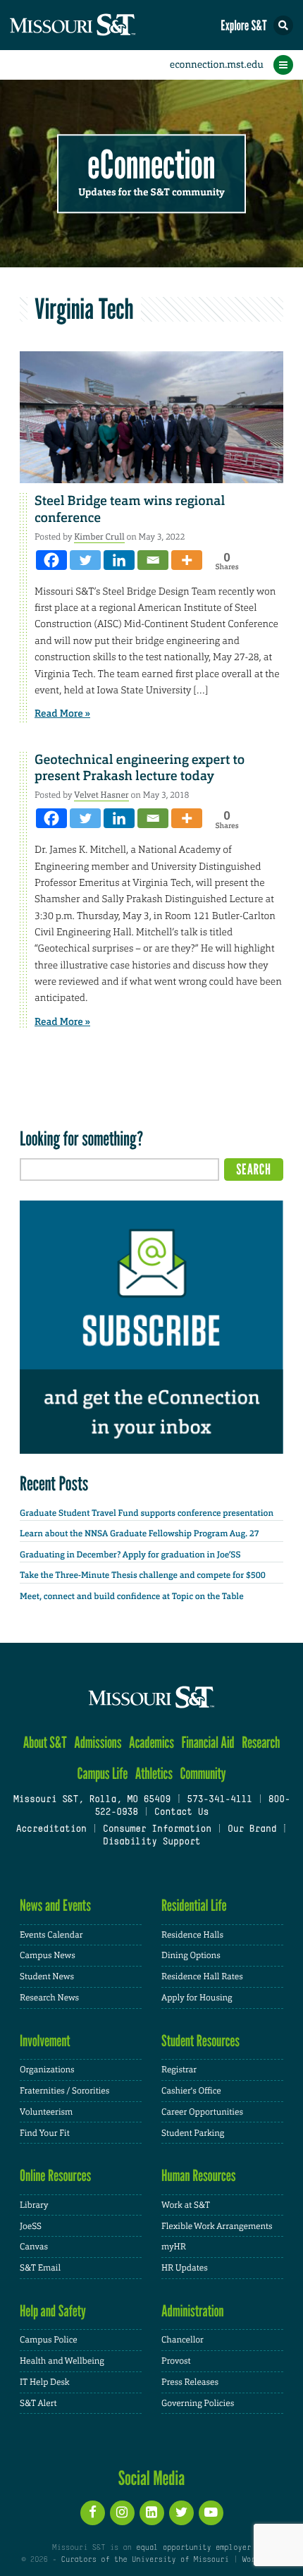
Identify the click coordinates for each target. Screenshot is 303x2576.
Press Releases (190, 2382)
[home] (99, 25)
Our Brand (252, 1830)
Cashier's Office (191, 2091)
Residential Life (194, 1906)
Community (203, 1774)
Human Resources (199, 2176)
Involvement (45, 2041)
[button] (283, 25)
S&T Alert (38, 2403)
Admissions (98, 1743)
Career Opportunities (202, 2112)
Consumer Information (157, 1830)
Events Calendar (51, 1935)
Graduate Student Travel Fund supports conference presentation (147, 1513)
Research (261, 1743)
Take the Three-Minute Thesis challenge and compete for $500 (143, 1575)
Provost (176, 2361)
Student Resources (200, 2041)
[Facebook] (51, 560)
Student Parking (193, 2133)
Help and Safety (53, 2311)
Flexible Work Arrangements (217, 2226)
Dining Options (191, 1955)
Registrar (179, 2070)
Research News (49, 1998)
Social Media (152, 2478)
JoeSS (31, 2226)
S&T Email (40, 2268)
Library (34, 2205)
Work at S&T (186, 2205)
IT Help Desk (45, 2382)
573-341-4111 (219, 1800)
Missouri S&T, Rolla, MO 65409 (92, 1800)
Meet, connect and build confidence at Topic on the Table (132, 1596)
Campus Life (102, 1774)
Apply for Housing (197, 1998)
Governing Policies (198, 2403)
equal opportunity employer (193, 2548)
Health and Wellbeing (62, 2361)
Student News (47, 1976)
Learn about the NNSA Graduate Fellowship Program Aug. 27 (140, 1533)
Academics (151, 1743)
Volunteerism (46, 2112)
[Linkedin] (119, 560)
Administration (193, 2311)
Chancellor (183, 2340)
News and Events (55, 1906)
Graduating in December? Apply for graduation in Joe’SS (130, 1555)
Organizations (47, 2070)
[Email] (153, 560)
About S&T (45, 1743)
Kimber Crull (99, 537)
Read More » (62, 714)
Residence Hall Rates (202, 1976)
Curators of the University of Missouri (145, 2560)
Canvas (34, 2247)
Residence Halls (192, 1935)
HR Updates (185, 2268)
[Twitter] (85, 560)
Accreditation (51, 1830)
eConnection (152, 165)
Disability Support (152, 1842)
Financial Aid (208, 1743)
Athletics (154, 1774)
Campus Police (49, 2340)
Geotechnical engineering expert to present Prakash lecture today (140, 768)
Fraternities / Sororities (64, 2091)
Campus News (48, 1955)
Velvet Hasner (101, 795)
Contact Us (181, 1813)
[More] (187, 560)
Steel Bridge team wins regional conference (130, 509)
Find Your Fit (45, 2133)
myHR (174, 2247)
